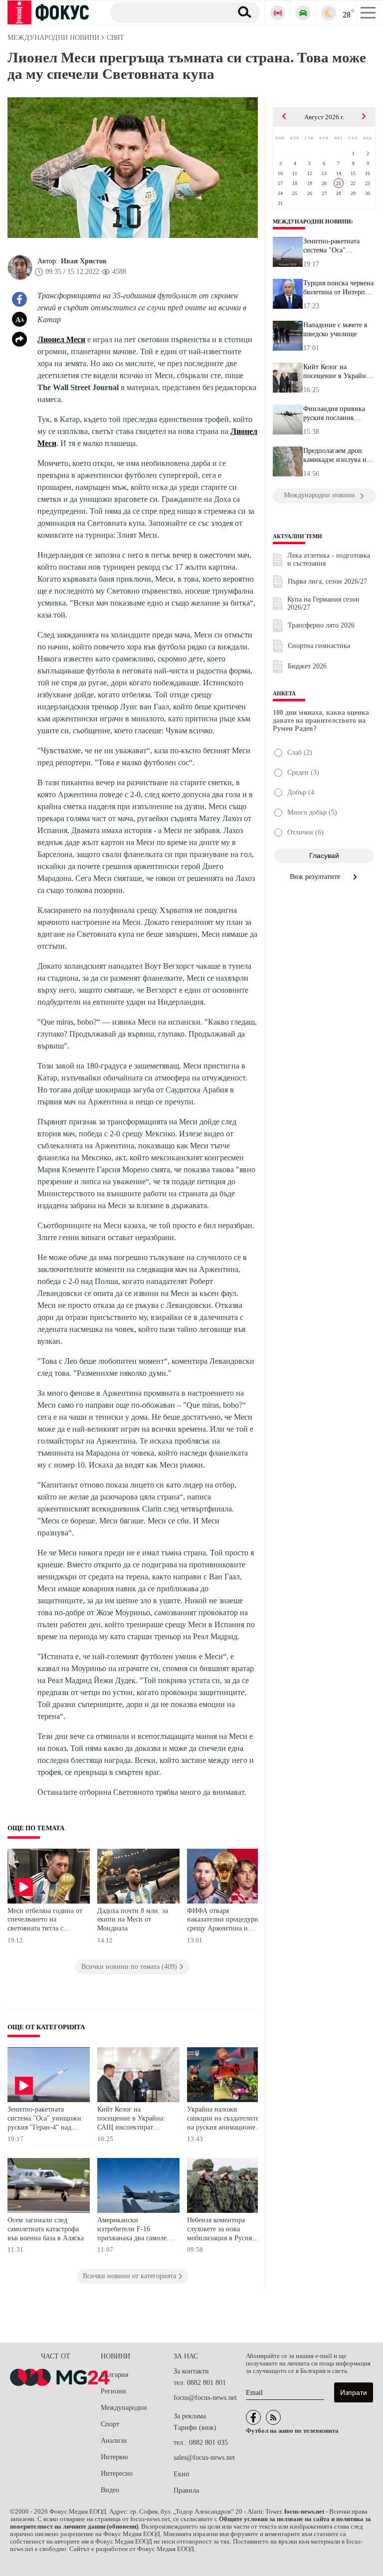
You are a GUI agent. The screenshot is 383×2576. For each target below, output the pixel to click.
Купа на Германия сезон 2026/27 (323, 603)
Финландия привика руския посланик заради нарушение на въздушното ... (335, 414)
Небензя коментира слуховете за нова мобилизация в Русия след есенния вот (219, 2230)
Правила (186, 2490)
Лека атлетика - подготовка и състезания (329, 559)
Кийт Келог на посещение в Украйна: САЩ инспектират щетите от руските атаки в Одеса (134, 2119)
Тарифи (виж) (195, 2428)
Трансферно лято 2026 (321, 625)
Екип (182, 2474)
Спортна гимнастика (319, 646)
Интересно (117, 2473)
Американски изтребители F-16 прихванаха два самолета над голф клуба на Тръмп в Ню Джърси (135, 2230)
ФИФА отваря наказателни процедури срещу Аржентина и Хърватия (223, 1921)
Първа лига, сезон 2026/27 (327, 581)
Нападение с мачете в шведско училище (335, 329)
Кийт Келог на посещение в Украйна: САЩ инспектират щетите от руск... (337, 372)
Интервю (114, 2457)
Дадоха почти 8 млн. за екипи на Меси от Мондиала (133, 1920)
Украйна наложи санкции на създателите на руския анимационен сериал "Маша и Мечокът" (223, 2119)
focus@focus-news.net (205, 2398)
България (114, 2375)
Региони (113, 2391)
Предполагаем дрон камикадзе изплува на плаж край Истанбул (336, 455)
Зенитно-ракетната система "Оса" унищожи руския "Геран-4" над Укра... (335, 246)
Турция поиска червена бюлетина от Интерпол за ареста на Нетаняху (338, 288)
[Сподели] (19, 339)
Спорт (110, 2424)
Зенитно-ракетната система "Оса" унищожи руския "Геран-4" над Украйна (44, 2119)
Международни (124, 2408)
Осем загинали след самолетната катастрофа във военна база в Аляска (46, 2229)
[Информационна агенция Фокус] (253, 2417)
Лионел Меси (61, 339)
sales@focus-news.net (204, 2458)
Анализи (114, 2441)
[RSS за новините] (273, 2417)
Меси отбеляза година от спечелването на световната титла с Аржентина (45, 1921)
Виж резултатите (316, 877)
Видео (110, 2490)
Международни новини (312, 221)
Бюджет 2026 (307, 666)
